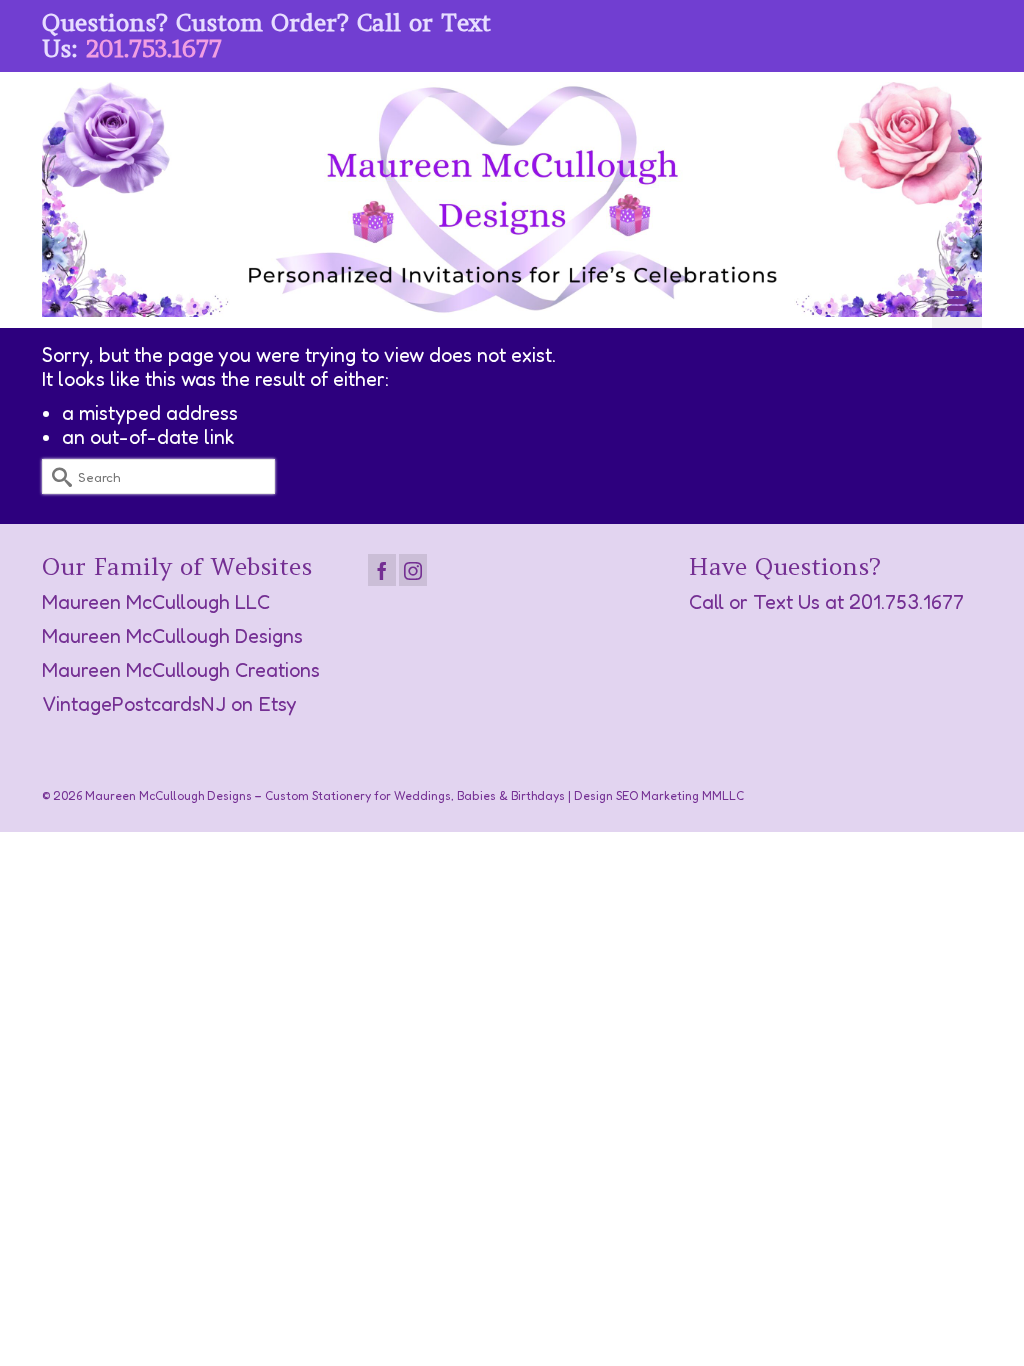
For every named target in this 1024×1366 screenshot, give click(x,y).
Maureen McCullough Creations (181, 670)
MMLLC (723, 795)
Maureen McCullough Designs (172, 636)
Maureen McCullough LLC (156, 602)
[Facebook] (382, 570)
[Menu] (957, 303)
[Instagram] (413, 570)
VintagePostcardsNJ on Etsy (169, 704)
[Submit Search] (57, 476)
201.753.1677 (154, 48)
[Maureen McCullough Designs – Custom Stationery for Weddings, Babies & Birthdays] (512, 199)
